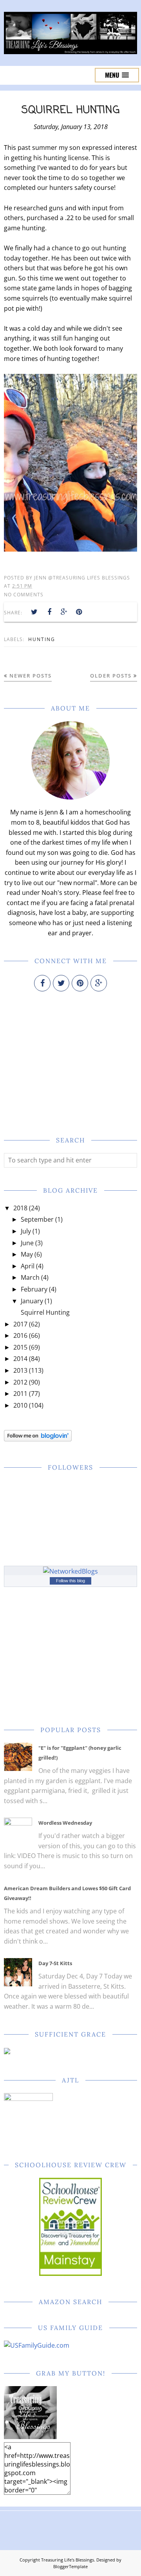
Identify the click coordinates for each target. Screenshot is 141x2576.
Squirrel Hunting (71, 110)
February (34, 1289)
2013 (20, 1370)
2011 (20, 1394)
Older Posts (111, 676)
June (27, 1243)
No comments (24, 595)
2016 (20, 1335)
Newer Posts (31, 676)
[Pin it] (79, 612)
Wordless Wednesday (65, 1823)
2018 (20, 1208)
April (28, 1266)
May (27, 1254)
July (26, 1231)
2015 (20, 1347)
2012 (20, 1382)
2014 (20, 1359)
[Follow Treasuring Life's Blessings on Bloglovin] (38, 1439)
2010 (20, 1405)
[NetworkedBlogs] (70, 1571)
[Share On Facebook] (49, 612)
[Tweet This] (34, 612)
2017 (20, 1324)
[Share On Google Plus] (64, 612)
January (32, 1301)
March (30, 1277)
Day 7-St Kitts (55, 1963)
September (37, 1219)
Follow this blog (70, 1581)
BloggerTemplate (70, 2566)
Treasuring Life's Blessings (68, 2560)
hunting (42, 639)
